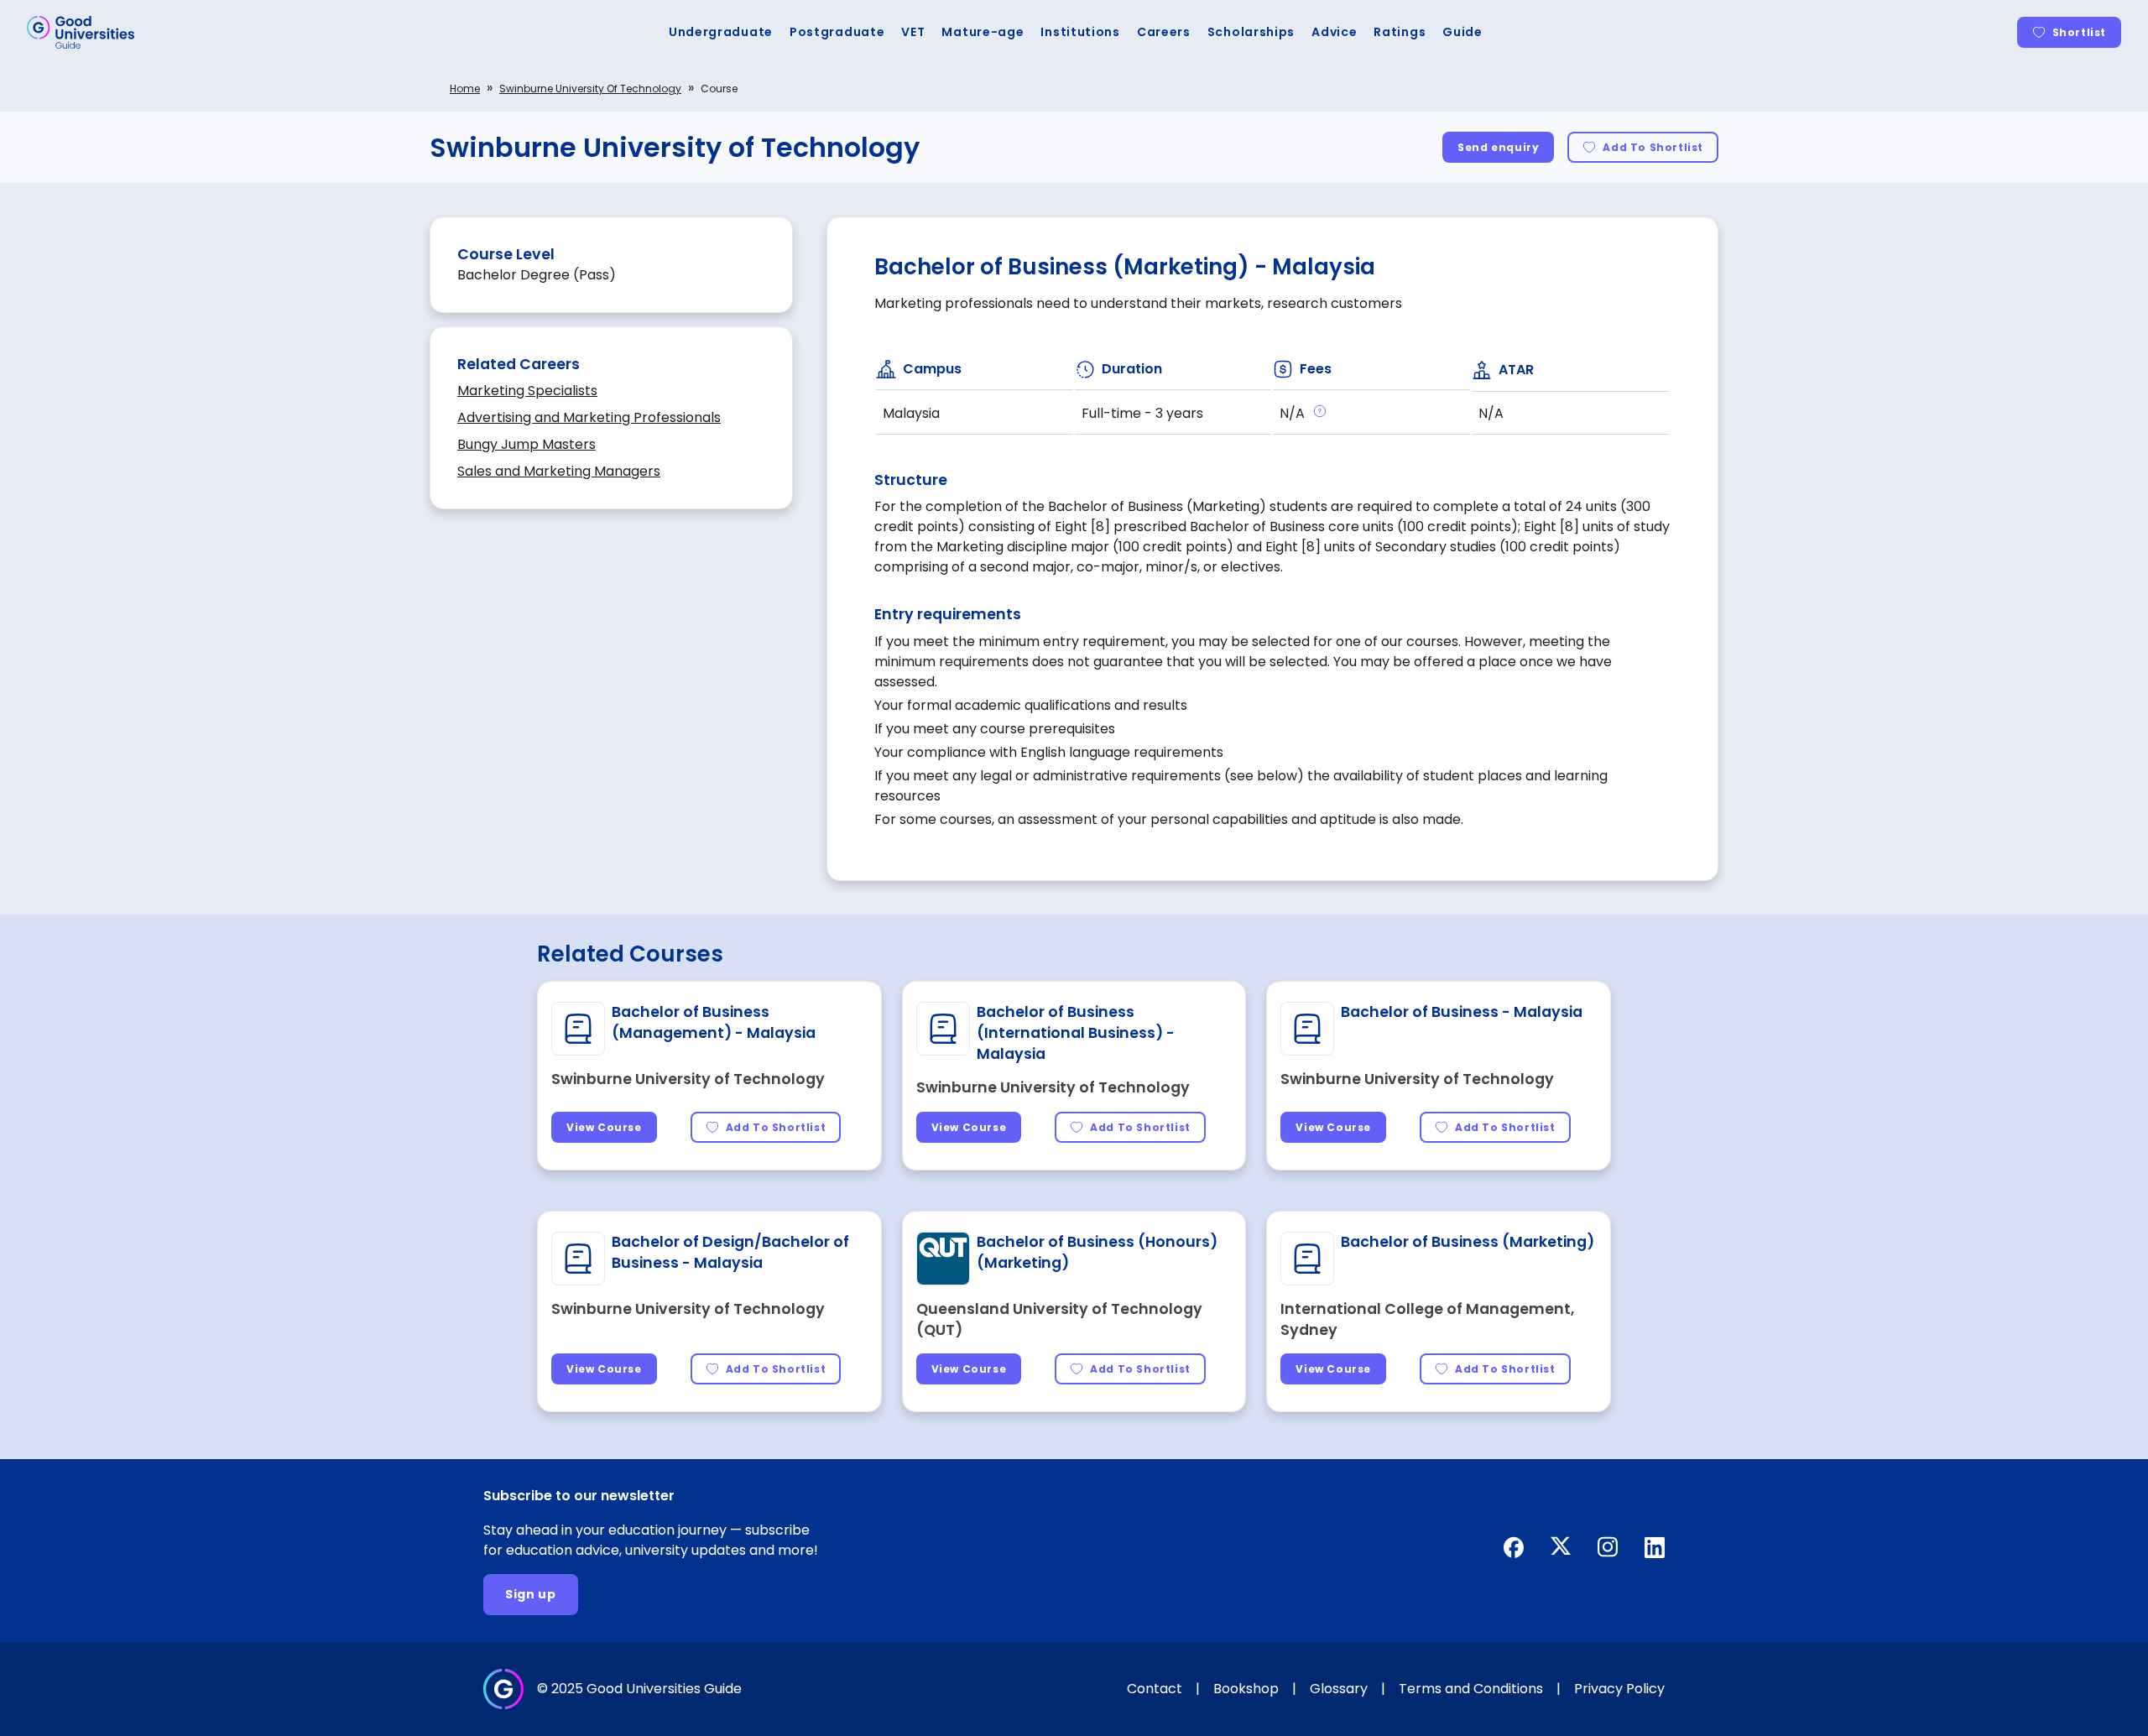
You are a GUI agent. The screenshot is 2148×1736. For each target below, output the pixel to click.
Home (465, 89)
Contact (1155, 1689)
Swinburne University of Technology (590, 89)
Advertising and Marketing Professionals (589, 417)
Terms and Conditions (1471, 1689)
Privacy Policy (1619, 1689)
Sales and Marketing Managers (559, 471)
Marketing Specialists (527, 391)
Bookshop (1246, 1689)
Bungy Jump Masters (527, 444)
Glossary (1339, 1689)
